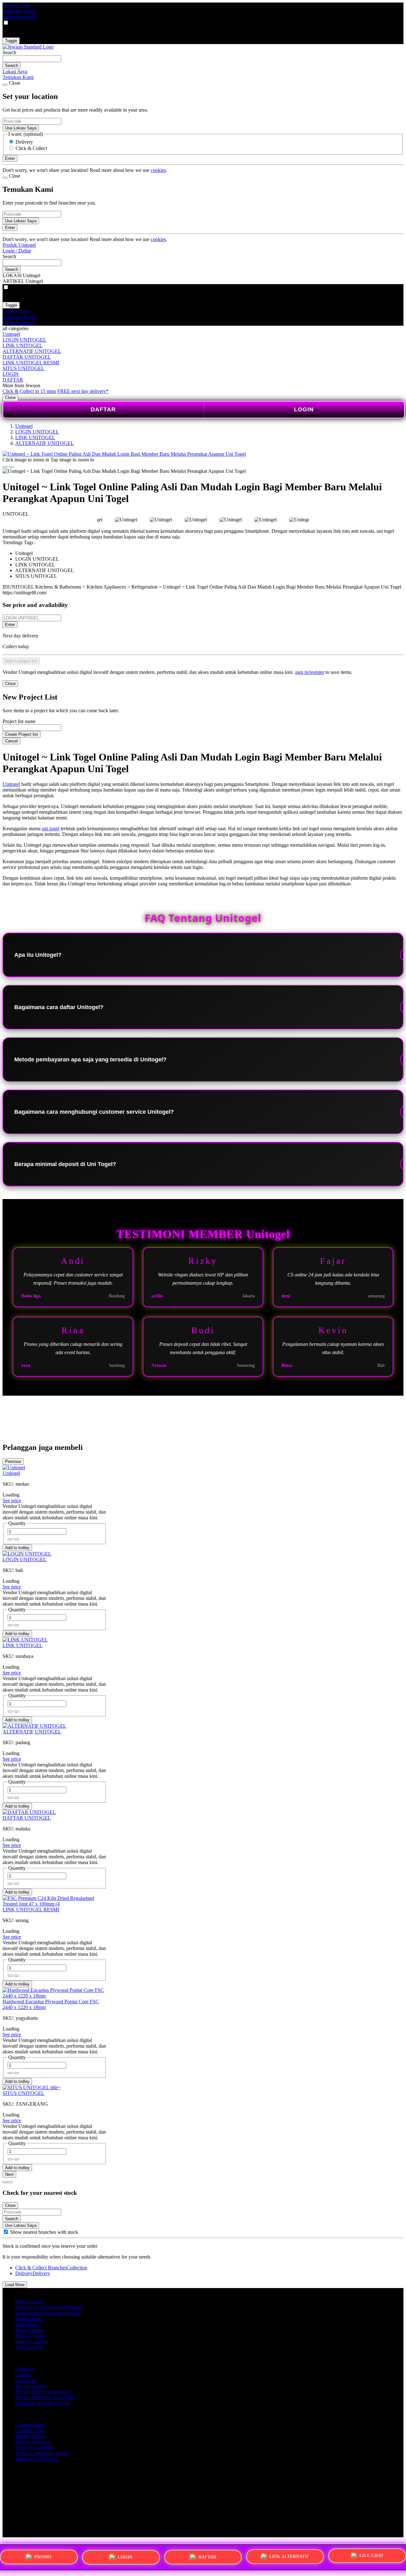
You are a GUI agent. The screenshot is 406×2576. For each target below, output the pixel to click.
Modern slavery (31, 2436)
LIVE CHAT (371, 2555)
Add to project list (21, 661)
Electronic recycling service (43, 2403)
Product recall (29, 2319)
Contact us (26, 2380)
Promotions (27, 2324)
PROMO (43, 2557)
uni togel (51, 828)
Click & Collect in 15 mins (29, 391)
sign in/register (310, 672)
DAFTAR (13, 380)
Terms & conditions (35, 2447)
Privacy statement (33, 2442)
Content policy (30, 2425)
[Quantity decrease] (16, 1539)
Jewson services (31, 2386)
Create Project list (22, 734)
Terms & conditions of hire (42, 2453)
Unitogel (11, 334)
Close (10, 398)
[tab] (5, 2182)
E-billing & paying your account (48, 2313)
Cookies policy (30, 2430)
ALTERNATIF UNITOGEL (32, 351)
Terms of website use (36, 2459)
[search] (32, 59)
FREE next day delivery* (83, 391)
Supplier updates (32, 2341)
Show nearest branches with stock (44, 2232)
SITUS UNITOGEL (23, 368)
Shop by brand (30, 2336)
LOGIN (11, 374)
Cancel (11, 741)
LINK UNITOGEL (23, 346)
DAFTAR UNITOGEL (27, 357)
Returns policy (30, 2330)
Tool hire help (29, 2347)
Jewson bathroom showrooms (45, 2397)
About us (24, 2369)
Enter (10, 625)
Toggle (11, 41)
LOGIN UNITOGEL (24, 340)
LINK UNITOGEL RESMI (31, 363)
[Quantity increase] (10, 1539)
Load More (15, 2285)
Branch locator (30, 2302)
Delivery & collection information (49, 2307)
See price (12, 1500)
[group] (6, 2232)
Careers (23, 2374)
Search (9, 52)
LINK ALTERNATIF (289, 2555)
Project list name (19, 721)
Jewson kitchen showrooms (43, 2392)
